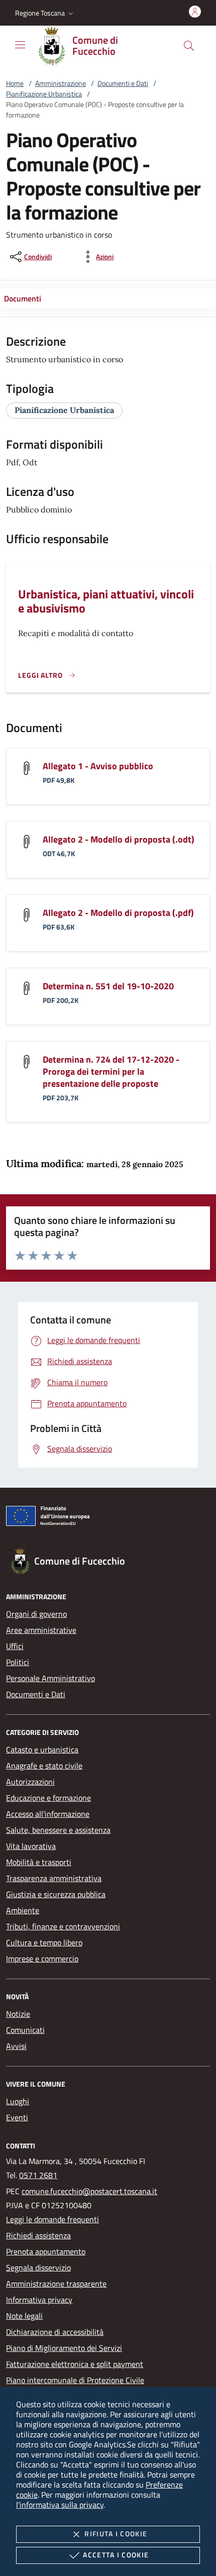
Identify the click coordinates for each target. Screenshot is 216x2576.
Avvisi (16, 2046)
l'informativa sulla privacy (60, 2505)
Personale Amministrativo (50, 1678)
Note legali (24, 2316)
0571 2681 (38, 2175)
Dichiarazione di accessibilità (55, 2332)
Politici (18, 1662)
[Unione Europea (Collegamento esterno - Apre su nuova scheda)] (108, 1518)
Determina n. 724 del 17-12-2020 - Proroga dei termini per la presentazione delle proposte (111, 1071)
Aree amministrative (41, 1630)
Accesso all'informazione (48, 1814)
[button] (45, 13)
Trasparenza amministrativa (54, 1878)
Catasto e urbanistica (42, 1749)
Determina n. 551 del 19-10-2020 (108, 986)
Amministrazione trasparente (56, 2284)
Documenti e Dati (123, 83)
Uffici (15, 1646)
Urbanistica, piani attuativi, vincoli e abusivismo (106, 601)
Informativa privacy (39, 2300)
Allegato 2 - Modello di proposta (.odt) (119, 839)
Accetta (116, 2555)
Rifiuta (116, 2534)
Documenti (23, 298)
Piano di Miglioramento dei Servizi (64, 2348)
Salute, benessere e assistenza (58, 1830)
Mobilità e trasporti (39, 1862)
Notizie (18, 2014)
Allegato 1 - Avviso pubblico (98, 766)
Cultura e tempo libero (44, 1942)
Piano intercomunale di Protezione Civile (75, 2380)
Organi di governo (36, 1614)
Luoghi (18, 2101)
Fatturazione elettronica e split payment (75, 2364)
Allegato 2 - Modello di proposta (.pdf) (118, 913)
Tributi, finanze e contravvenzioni (63, 1926)
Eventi (17, 2117)
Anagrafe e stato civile (44, 1766)
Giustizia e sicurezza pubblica (56, 1894)
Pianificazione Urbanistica (44, 94)
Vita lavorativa (31, 1846)
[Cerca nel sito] (189, 46)
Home (15, 83)
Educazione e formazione (48, 1798)
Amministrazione (61, 83)
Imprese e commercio (42, 1959)
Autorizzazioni (30, 1782)
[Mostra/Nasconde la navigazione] (20, 45)
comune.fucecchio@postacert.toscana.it (89, 2191)
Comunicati (25, 2030)
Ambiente (23, 1910)
